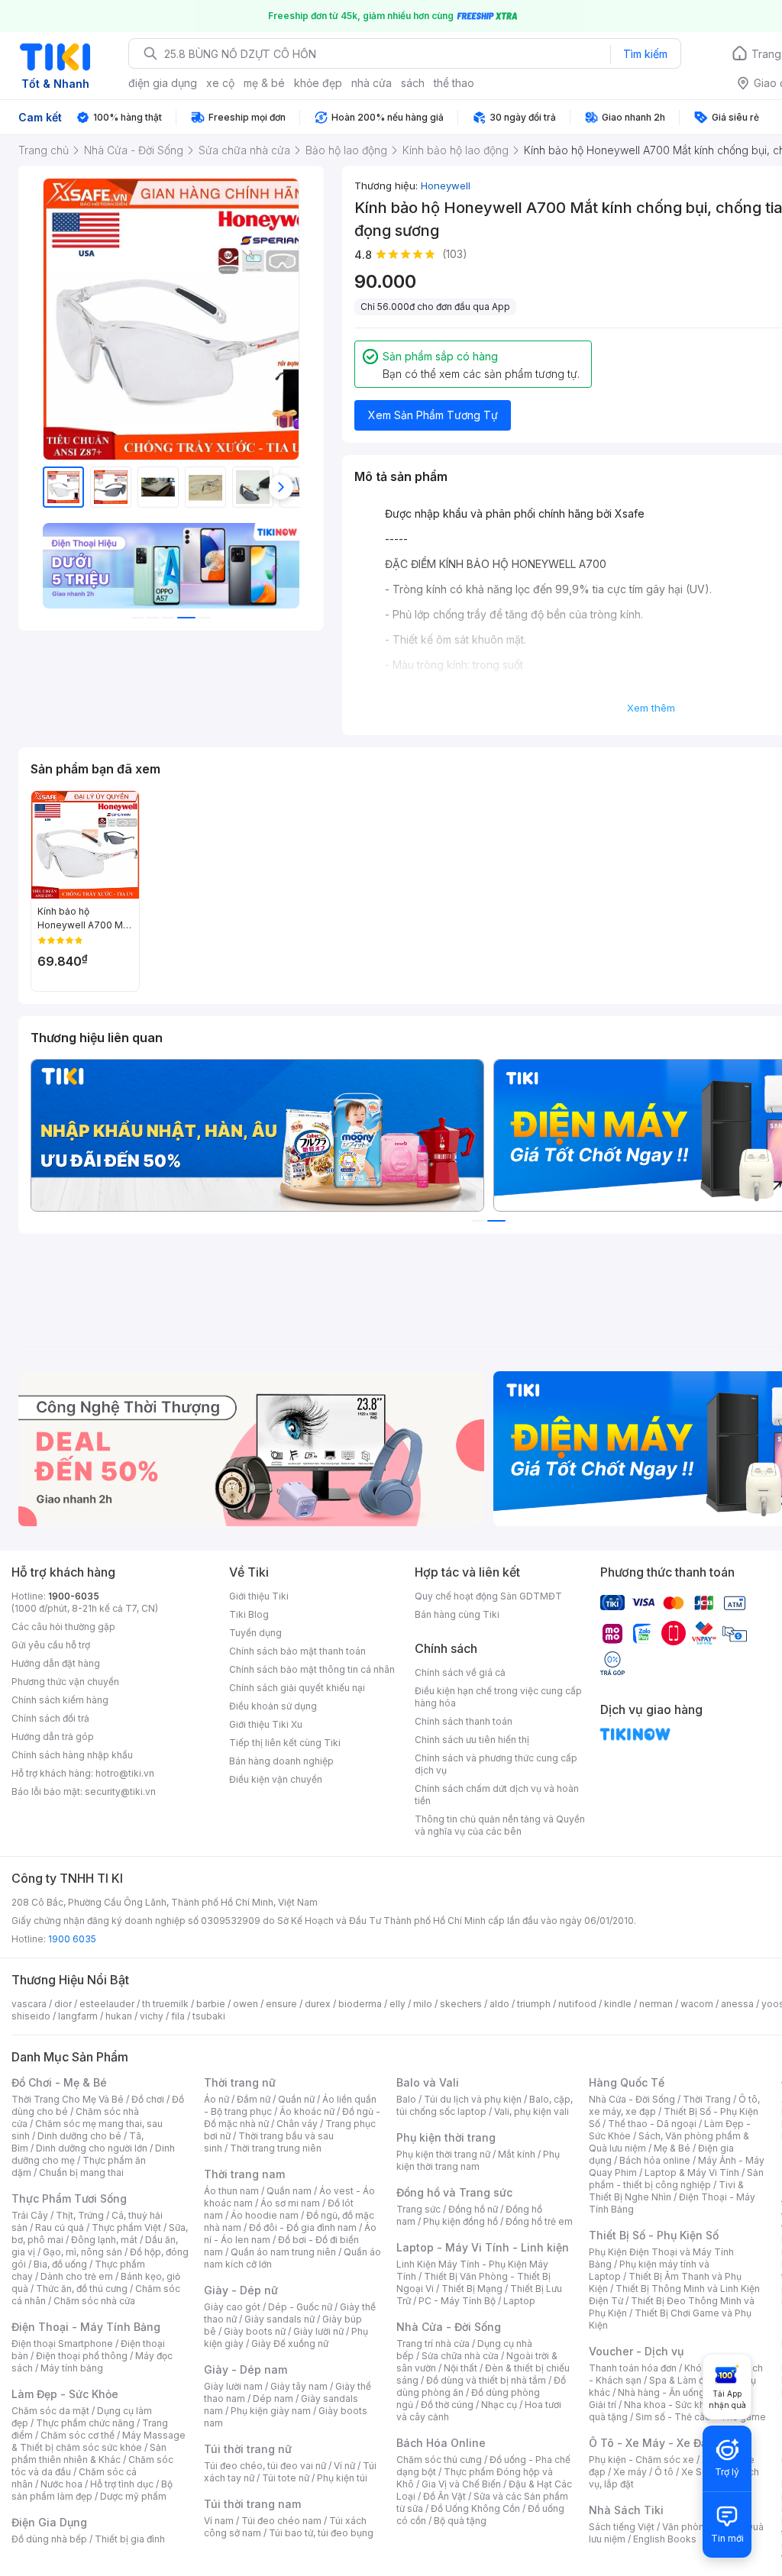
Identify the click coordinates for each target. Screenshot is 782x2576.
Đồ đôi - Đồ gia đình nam (303, 2227)
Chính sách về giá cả (460, 1672)
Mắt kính (517, 2154)
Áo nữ (217, 2099)
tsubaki (209, 2016)
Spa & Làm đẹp (682, 2380)
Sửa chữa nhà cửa (460, 2356)
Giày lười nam (233, 2386)
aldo (499, 2004)
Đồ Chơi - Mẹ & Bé (59, 2082)
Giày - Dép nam (246, 2369)
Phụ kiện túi (342, 2478)
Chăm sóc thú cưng (439, 2460)
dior (63, 2004)
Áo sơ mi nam (290, 2203)
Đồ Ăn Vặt (444, 2496)
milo (423, 2004)
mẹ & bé (264, 83)
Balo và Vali (428, 2082)
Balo (406, 2099)
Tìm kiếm (645, 54)
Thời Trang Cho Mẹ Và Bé (68, 2099)
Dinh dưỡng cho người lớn (92, 2148)
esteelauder (107, 2004)
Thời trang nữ (240, 2082)
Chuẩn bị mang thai (81, 2172)
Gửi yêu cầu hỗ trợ (51, 1645)
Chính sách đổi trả (50, 1718)
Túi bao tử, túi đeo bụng (321, 2533)
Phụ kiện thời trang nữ (443, 2154)
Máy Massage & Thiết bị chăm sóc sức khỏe (99, 2441)
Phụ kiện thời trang (446, 2137)
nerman (656, 2004)
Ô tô (664, 2472)
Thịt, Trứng (80, 2215)
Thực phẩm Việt (126, 2227)
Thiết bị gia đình (130, 2539)
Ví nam (219, 2521)
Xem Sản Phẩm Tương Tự (433, 415)
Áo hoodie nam (265, 2215)
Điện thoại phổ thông (82, 2356)
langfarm (78, 2016)
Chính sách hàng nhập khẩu (72, 1755)
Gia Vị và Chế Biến (461, 2484)
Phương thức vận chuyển (65, 1682)
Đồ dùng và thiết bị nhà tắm (486, 2380)
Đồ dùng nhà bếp (49, 2539)
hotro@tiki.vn (125, 1773)
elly (397, 2004)
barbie (211, 2004)
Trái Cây (30, 2215)
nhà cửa (372, 83)
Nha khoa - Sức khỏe (670, 2405)
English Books (665, 2539)
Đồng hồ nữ (473, 2209)
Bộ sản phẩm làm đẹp (92, 2490)
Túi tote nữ (286, 2478)
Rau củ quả (60, 2227)
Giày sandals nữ (280, 2319)
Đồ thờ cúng (447, 2405)
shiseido (31, 2016)
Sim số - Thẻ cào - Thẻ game (701, 2417)
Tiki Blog (249, 1614)
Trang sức (418, 2209)
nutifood (577, 2004)
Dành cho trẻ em (77, 2276)
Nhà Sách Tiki (626, 2510)
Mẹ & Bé (672, 2148)
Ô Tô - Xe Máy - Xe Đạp (651, 2443)
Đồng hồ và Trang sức (454, 2192)
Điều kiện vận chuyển (276, 1779)
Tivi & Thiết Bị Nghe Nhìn (666, 2191)
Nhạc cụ (499, 2405)
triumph (534, 2004)
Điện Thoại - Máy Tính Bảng (86, 2327)
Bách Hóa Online (441, 2443)
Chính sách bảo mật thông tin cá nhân (312, 1669)
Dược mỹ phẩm (133, 2496)
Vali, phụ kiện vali (532, 2111)
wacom (697, 2004)
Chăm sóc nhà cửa (94, 2301)
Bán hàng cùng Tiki (457, 1614)
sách (413, 83)
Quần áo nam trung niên (283, 2252)
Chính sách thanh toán (464, 1721)
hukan (119, 2016)
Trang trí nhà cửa (433, 2344)
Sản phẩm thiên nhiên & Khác (89, 2453)
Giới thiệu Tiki (259, 1596)
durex (318, 2004)
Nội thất (460, 2368)
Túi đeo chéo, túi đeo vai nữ (265, 2466)
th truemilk (165, 2004)
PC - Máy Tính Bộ (457, 2301)
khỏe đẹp (318, 83)
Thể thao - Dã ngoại (652, 2124)
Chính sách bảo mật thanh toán (297, 1651)
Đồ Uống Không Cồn (475, 2508)
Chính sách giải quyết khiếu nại (297, 1688)
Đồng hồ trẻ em (539, 2221)
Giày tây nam (299, 2386)
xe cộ (220, 83)
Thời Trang (707, 2099)
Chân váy (297, 2124)
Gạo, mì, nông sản (82, 2252)
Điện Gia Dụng (49, 2522)
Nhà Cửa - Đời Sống (449, 2327)
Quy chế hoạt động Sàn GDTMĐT (488, 1596)
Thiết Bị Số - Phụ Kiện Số (654, 2235)
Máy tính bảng (72, 2368)
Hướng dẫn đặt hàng (56, 1663)
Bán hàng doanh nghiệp (281, 1761)
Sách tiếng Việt (622, 2527)
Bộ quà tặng (460, 2521)
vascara (29, 2004)
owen (246, 2004)
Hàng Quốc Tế (627, 2082)
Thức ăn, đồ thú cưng (82, 2289)
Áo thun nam (231, 2191)
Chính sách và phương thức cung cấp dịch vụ (496, 1764)
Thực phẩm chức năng (85, 2423)
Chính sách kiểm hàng (60, 1700)
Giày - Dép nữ (241, 2290)
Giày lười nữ (318, 2331)
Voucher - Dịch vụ (636, 2351)
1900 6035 (72, 1939)
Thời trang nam (244, 2174)
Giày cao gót (232, 2307)
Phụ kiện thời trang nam (478, 2160)
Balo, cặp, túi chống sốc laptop (485, 2105)
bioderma (360, 2004)
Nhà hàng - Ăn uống (661, 2392)
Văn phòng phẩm (700, 2527)
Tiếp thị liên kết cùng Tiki (285, 1743)
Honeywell (446, 186)
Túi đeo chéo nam (281, 2521)
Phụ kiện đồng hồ (460, 2221)
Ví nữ (344, 2466)
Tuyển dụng (255, 1633)
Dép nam (273, 2398)
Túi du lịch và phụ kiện (473, 2099)
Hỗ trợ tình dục (122, 2484)
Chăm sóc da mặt (50, 2411)
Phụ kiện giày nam (271, 2411)
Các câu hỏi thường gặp (63, 1627)
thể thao (454, 83)
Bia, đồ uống (60, 2264)
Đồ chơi (148, 2099)
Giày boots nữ (255, 2331)
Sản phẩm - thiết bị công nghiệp (676, 2179)
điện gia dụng (163, 83)
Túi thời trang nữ (248, 2449)
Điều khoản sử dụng (273, 1706)
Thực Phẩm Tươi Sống (69, 2198)
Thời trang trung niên (276, 2148)
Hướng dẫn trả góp (53, 1737)
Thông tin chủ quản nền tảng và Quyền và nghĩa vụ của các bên (500, 1825)
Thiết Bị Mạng (472, 2289)
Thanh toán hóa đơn (633, 2368)
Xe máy (630, 2472)
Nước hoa (61, 2484)
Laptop (519, 2301)
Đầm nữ (254, 2099)
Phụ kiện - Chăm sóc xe (641, 2460)
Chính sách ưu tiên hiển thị (472, 1740)
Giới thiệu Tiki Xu (266, 1724)
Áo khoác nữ (307, 2111)
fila (178, 2016)
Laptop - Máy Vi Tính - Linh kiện (483, 2247)
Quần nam (289, 2191)
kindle (618, 2004)
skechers (461, 2004)
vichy (152, 2016)
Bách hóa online (655, 2160)
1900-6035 (74, 1596)
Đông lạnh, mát (104, 2240)
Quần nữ (296, 2099)
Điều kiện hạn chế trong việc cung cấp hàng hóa (498, 1697)
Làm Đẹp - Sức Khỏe (65, 2394)
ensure (281, 2004)
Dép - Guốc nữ (300, 2307)
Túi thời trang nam (252, 2504)
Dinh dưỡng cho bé (79, 2136)
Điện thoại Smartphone (62, 2344)
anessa (737, 2004)
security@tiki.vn (120, 1792)
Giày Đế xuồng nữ (290, 2344)
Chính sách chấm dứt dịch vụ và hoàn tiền (497, 1795)
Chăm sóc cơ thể (78, 2435)
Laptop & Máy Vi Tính (692, 2172)
